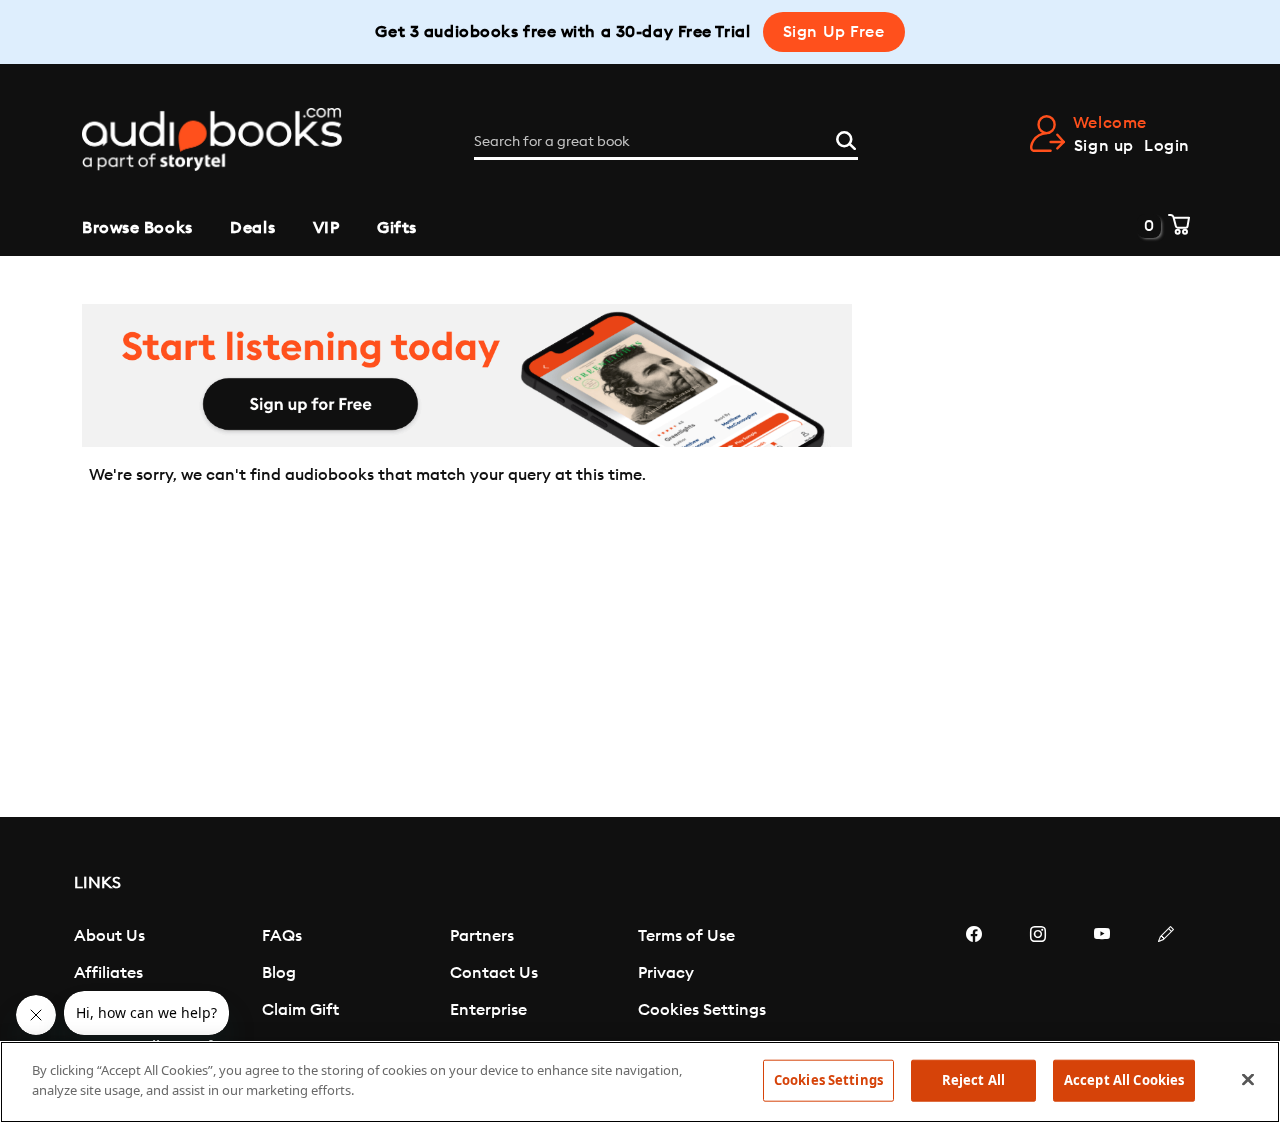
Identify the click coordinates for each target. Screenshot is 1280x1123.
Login (1167, 146)
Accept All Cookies (1124, 1080)
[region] (640, 1082)
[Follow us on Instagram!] (1038, 994)
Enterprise (488, 1010)
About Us (109, 936)
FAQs (282, 936)
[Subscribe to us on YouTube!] (1102, 994)
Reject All (973, 1080)
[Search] (846, 138)
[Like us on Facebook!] (974, 994)
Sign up (1104, 146)
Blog (279, 973)
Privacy (666, 973)
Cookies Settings (702, 1010)
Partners (482, 936)
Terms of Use (686, 936)
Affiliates (108, 973)
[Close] (1248, 1079)
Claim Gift (300, 1010)
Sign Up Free (834, 32)
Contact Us (494, 973)
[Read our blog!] (1166, 994)
